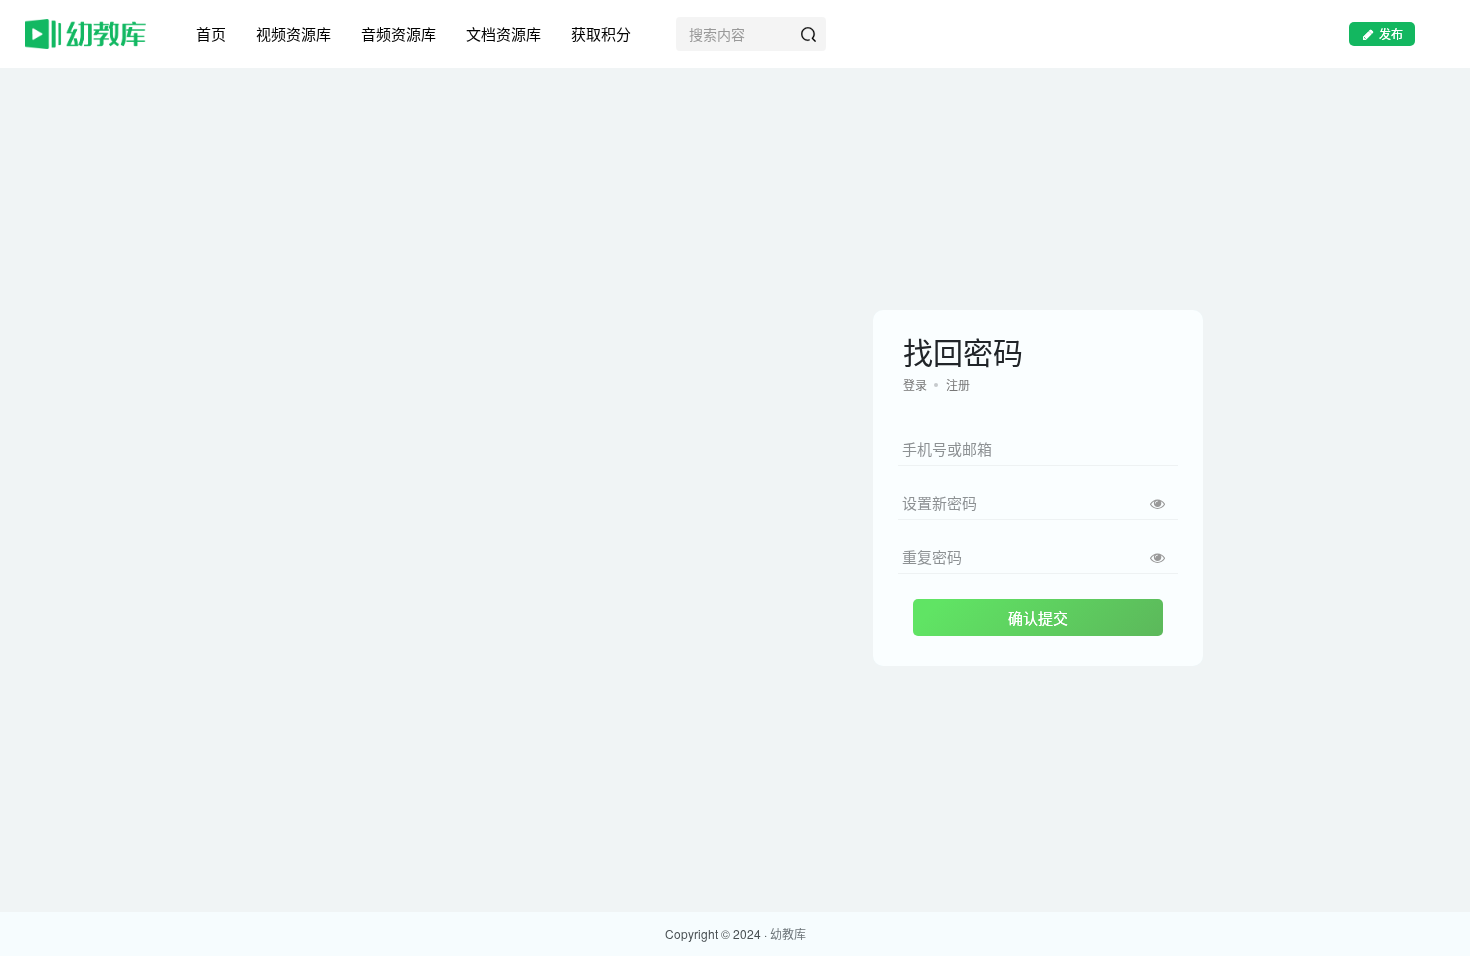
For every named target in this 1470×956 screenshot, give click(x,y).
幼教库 (788, 933)
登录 (915, 384)
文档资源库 (503, 33)
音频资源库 (398, 33)
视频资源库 (293, 33)
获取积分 (601, 33)
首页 (211, 33)
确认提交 (1038, 617)
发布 (1391, 33)
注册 (958, 384)
